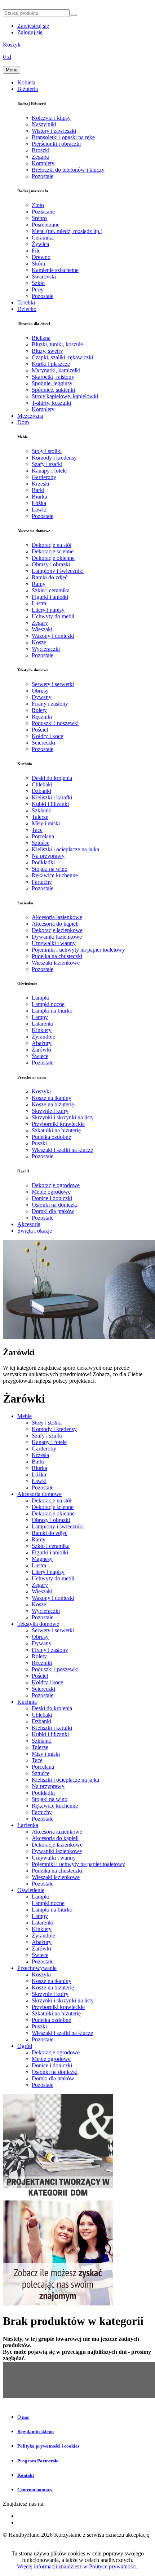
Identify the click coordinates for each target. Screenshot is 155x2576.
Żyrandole (43, 1037)
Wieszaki (42, 629)
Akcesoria (29, 1224)
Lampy (40, 1017)
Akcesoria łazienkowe (57, 917)
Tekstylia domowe (38, 1624)
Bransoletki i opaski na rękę (63, 137)
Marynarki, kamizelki (56, 370)
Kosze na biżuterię (53, 1104)
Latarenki (43, 1024)
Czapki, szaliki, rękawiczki (62, 357)
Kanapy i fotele (49, 471)
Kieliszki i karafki (52, 797)
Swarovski (44, 277)
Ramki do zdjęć (50, 577)
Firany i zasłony (50, 704)
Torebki (26, 302)
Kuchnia (27, 1702)
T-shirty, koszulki (51, 403)
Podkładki (43, 862)
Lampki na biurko (52, 1011)
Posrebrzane (46, 225)
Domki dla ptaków (53, 1211)
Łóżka (39, 503)
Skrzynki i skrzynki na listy (63, 1117)
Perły (38, 289)
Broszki (41, 150)
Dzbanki (41, 791)
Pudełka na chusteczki (57, 956)
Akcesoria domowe (39, 1494)
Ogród (25, 2046)
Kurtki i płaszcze (51, 364)
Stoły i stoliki (47, 451)
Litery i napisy (48, 610)
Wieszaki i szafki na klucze (62, 1150)
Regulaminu (17, 2541)
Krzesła (40, 484)
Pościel (40, 730)
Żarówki (41, 1050)
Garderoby (44, 477)
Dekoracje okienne (53, 558)
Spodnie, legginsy (52, 383)
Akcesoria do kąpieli (55, 924)
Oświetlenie (31, 1890)
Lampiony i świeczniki (58, 571)
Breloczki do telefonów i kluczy (68, 170)
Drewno (41, 257)
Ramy (39, 584)
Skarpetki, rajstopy (53, 377)
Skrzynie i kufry (50, 1111)
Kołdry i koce (47, 736)
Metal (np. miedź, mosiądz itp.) (67, 231)
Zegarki (41, 157)
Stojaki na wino (50, 869)
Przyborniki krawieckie (58, 1124)
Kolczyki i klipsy (51, 118)
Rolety (39, 710)
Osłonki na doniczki (55, 1205)
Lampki (41, 998)
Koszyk (12, 45)
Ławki (39, 510)
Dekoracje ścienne (53, 551)
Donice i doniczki (52, 1198)
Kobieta (26, 82)
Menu (12, 70)
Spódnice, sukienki (53, 390)
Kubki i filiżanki (50, 804)
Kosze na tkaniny (52, 1098)
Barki (38, 490)
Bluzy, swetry (47, 351)
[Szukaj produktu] (74, 15)
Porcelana (43, 836)
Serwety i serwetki (53, 684)
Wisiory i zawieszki (54, 131)
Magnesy (42, 1559)
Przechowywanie (37, 1968)
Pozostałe (43, 176)
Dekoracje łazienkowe (57, 930)
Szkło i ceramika (51, 590)
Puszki (39, 1143)
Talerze (40, 817)
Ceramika (43, 238)
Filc (36, 251)
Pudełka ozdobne (51, 1137)
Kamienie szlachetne (55, 270)
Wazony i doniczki (53, 636)
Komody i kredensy (54, 458)
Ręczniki (42, 717)
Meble (25, 1416)
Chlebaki (42, 784)
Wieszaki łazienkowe (56, 963)
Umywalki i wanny (54, 943)
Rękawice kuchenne (55, 875)
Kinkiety (42, 1030)
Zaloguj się (30, 32)
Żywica (40, 244)
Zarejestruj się (33, 26)
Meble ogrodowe (51, 1192)
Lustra (39, 603)
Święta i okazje (35, 1231)
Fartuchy (42, 882)
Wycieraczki (46, 649)
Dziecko (27, 309)
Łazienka (28, 1825)
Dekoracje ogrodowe (56, 1185)
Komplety (43, 163)
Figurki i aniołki (50, 597)
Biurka (39, 497)
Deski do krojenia (52, 778)
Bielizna (41, 338)
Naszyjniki (44, 124)
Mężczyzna (30, 416)
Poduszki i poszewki (55, 723)
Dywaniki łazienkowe (57, 937)
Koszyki (41, 1091)
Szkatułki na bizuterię (56, 1130)
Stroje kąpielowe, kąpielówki (65, 396)
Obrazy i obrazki (51, 564)
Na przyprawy (48, 856)
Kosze (39, 642)
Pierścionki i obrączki (56, 144)
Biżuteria (28, 89)
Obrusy (40, 691)
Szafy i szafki (47, 464)
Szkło (38, 283)
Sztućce (41, 843)
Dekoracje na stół (52, 545)
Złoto (38, 205)
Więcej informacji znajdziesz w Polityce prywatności (77, 2566)
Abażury (42, 1043)
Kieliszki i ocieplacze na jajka (65, 849)
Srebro (39, 218)
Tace (37, 830)
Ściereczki (43, 743)
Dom (23, 422)
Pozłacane (43, 212)
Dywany (42, 697)
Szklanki (42, 810)
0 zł (7, 57)
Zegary (40, 623)
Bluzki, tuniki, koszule (57, 344)
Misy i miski (46, 823)
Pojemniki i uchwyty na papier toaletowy (78, 950)
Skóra (38, 264)
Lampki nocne (48, 1004)
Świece (40, 1056)
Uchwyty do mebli (53, 616)
